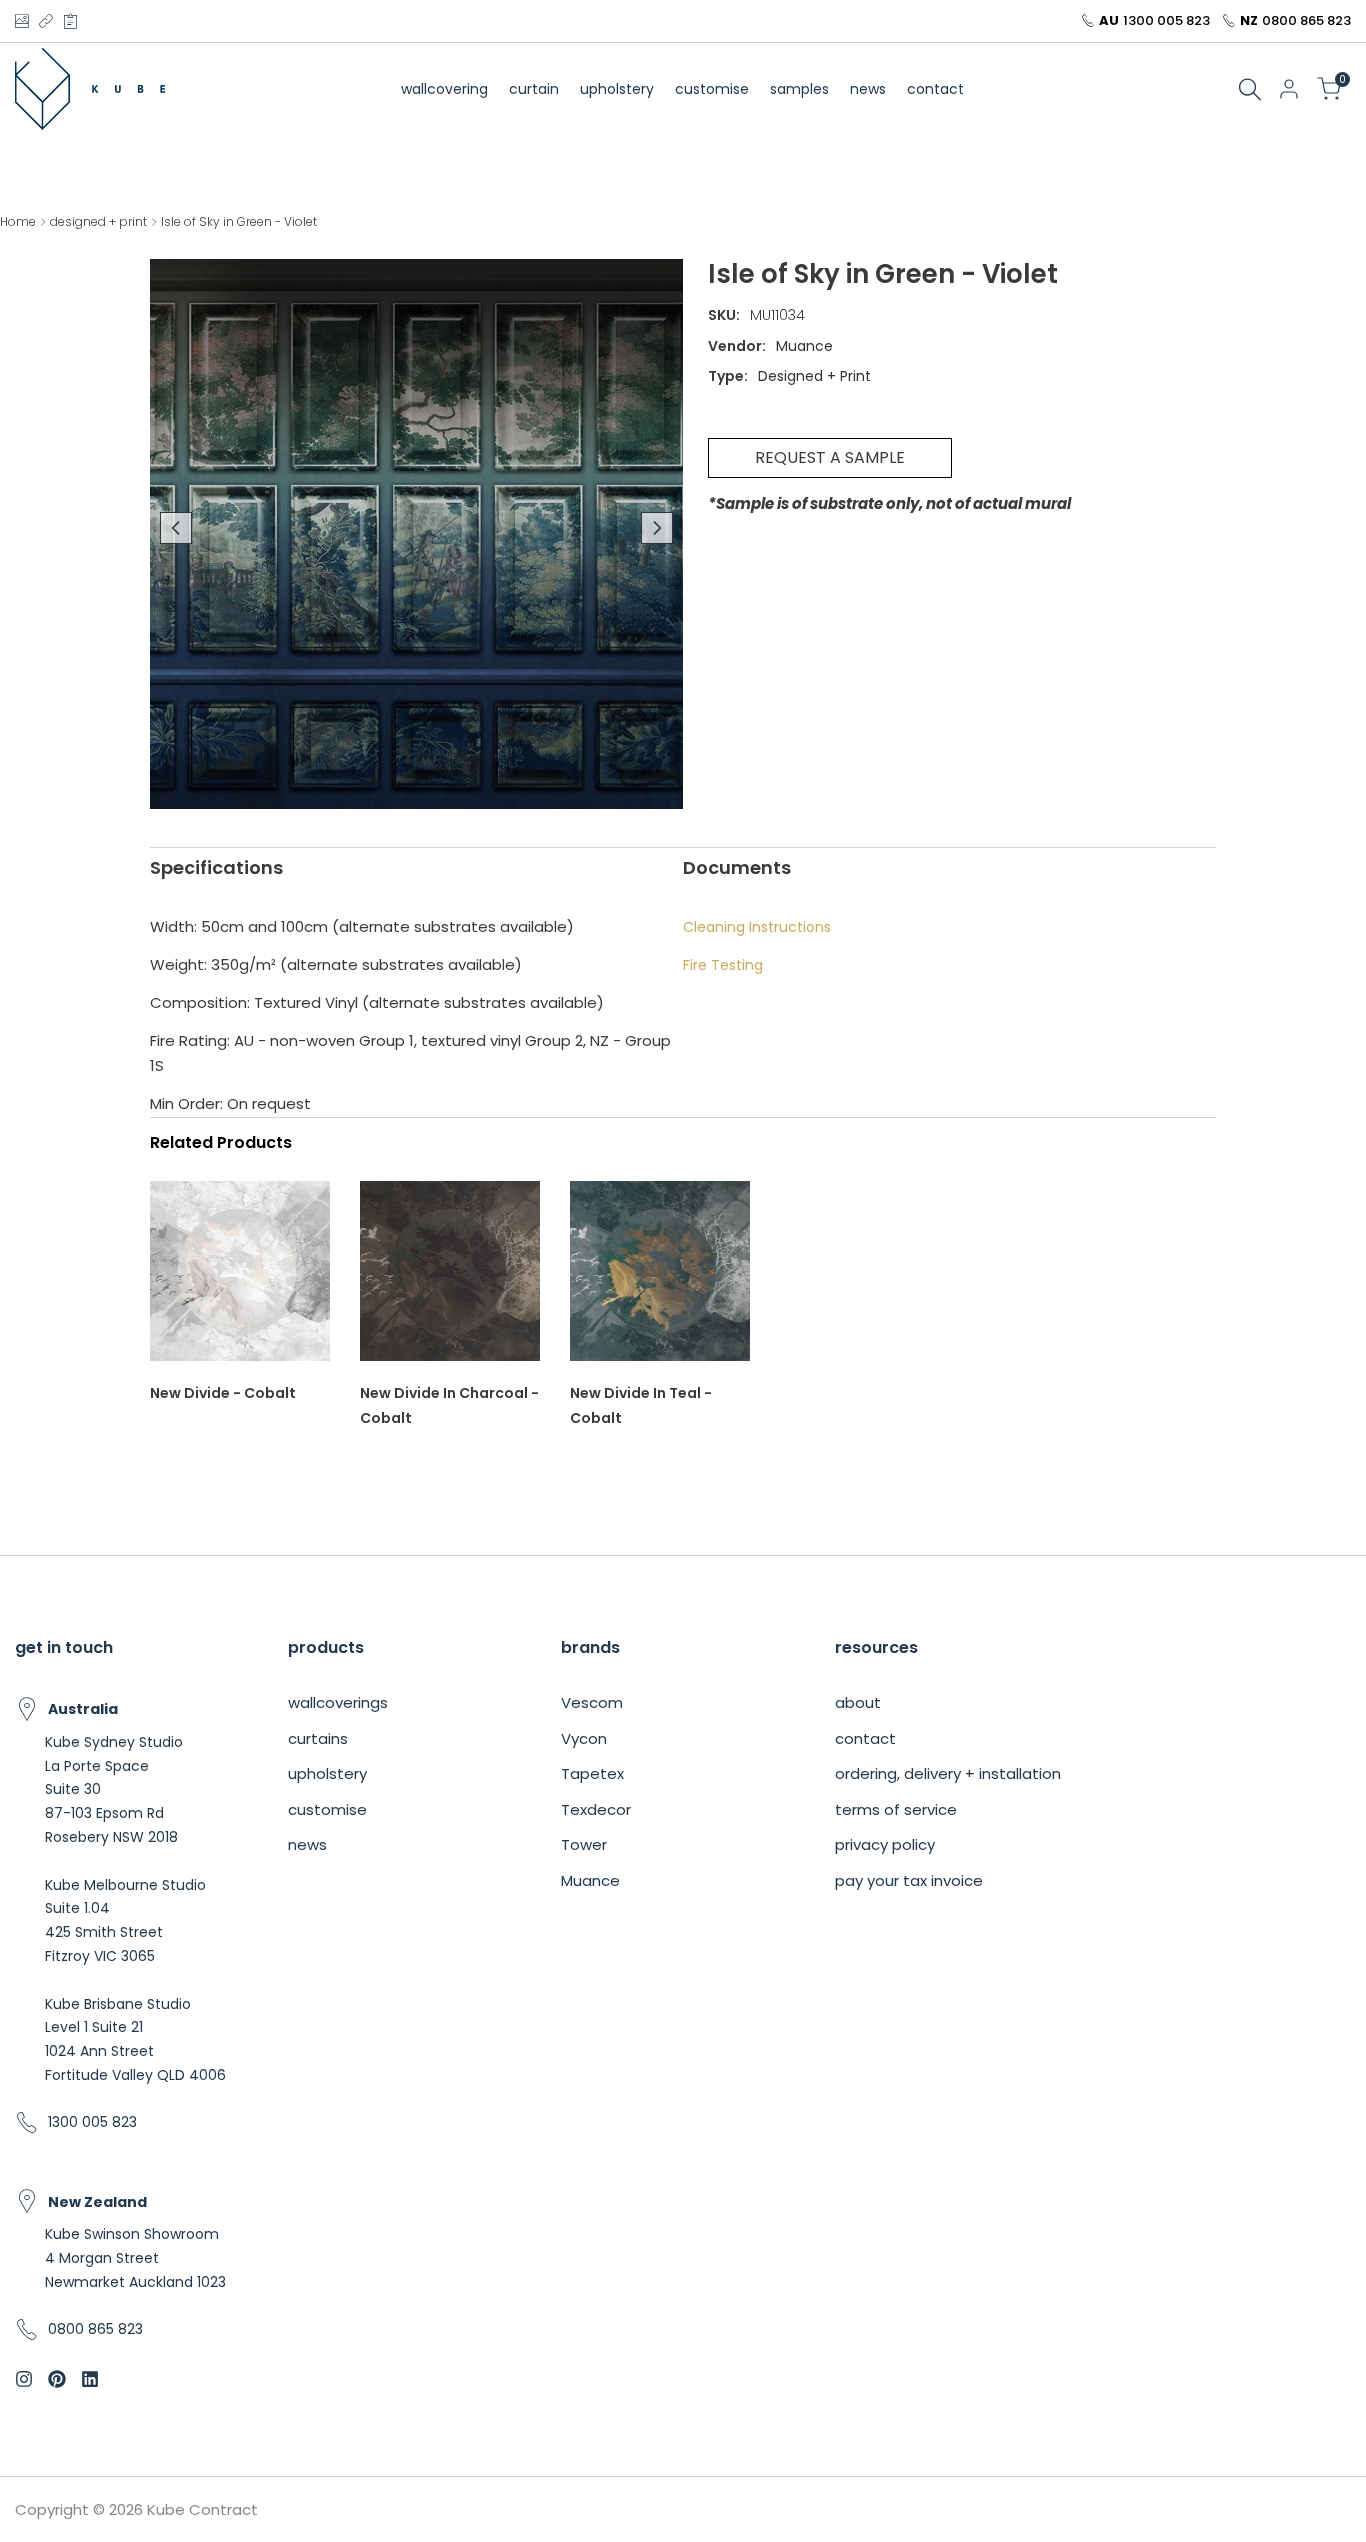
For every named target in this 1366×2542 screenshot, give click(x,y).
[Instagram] (21, 21)
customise (327, 1809)
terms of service (896, 1809)
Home (18, 221)
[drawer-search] (1250, 89)
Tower (584, 1844)
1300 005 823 (1166, 20)
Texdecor (596, 1809)
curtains (318, 1738)
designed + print (98, 221)
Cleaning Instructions (757, 927)
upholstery (327, 1773)
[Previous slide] (176, 528)
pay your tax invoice (909, 1880)
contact (865, 1738)
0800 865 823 (1306, 20)
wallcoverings (338, 1702)
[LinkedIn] (46, 21)
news (307, 1844)
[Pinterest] (70, 21)
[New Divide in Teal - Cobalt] (660, 1281)
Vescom (592, 1702)
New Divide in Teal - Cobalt (641, 1405)
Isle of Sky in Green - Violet (239, 221)
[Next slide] (657, 528)
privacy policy (885, 1844)
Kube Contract (202, 2509)
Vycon (584, 1738)
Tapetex (592, 1773)
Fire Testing (723, 965)
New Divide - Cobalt (223, 1393)
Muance (590, 1880)
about (858, 1702)
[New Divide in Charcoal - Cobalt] (450, 1281)
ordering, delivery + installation (948, 1773)
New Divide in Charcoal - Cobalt (449, 1405)
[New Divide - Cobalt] (240, 1281)
